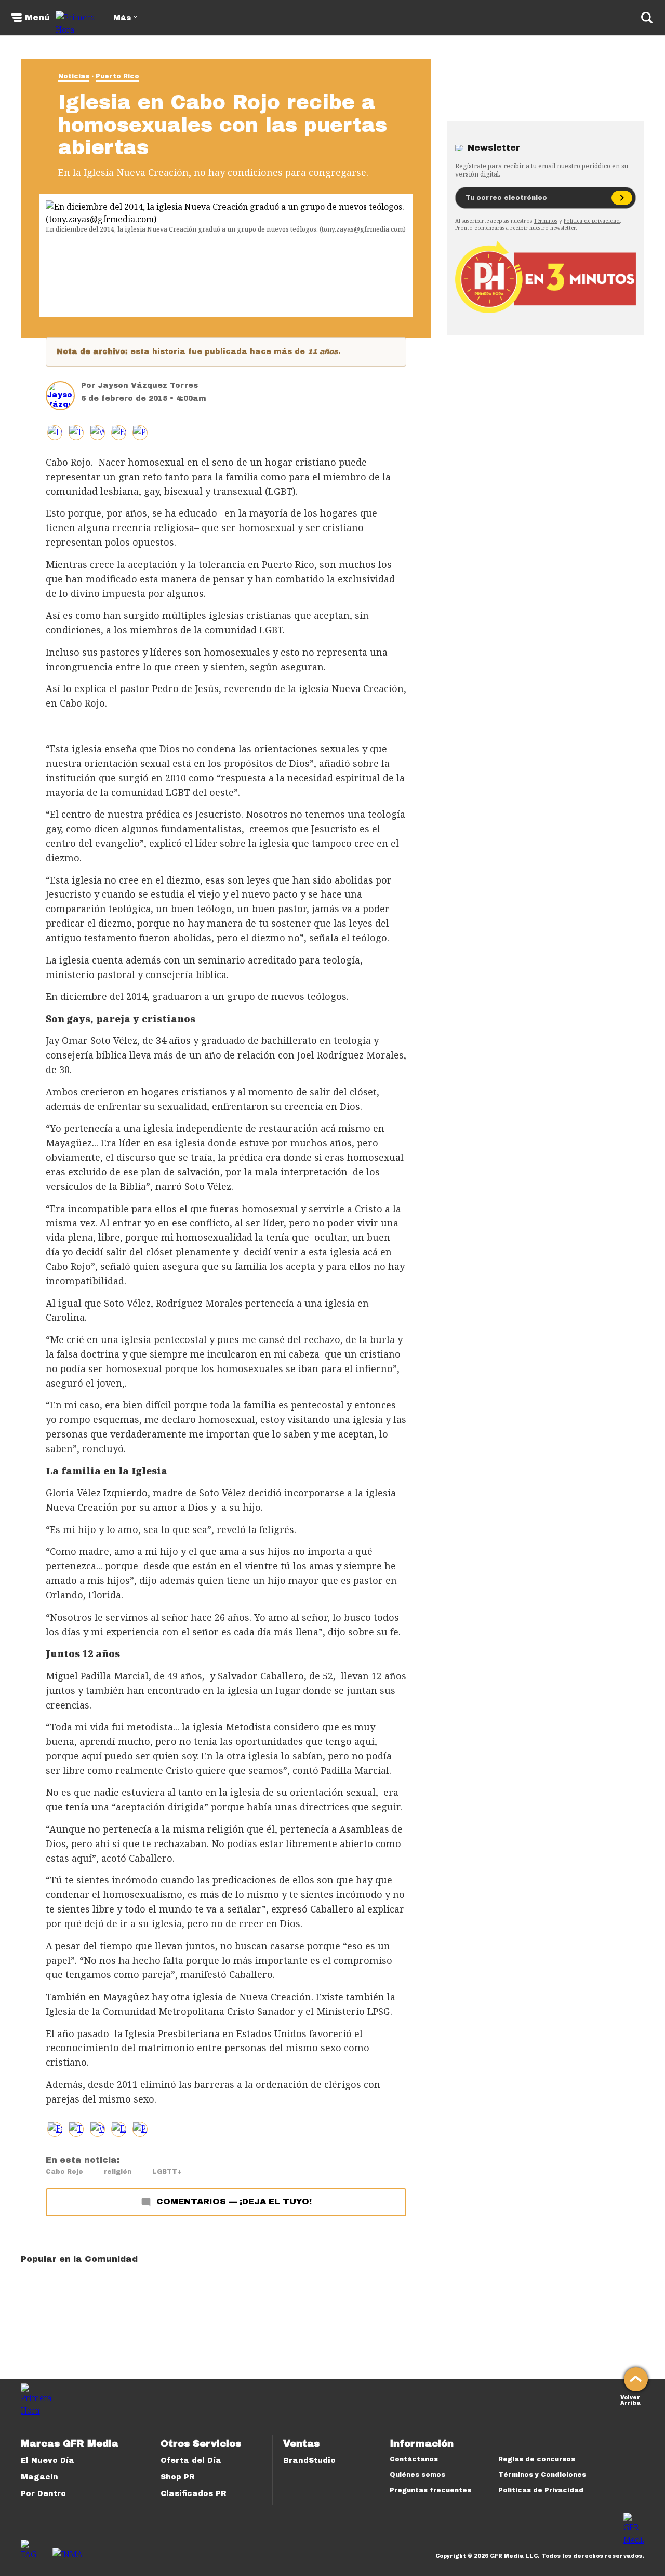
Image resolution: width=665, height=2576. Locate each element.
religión (118, 2172)
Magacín (39, 2477)
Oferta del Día (191, 2460)
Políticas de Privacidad (541, 2490)
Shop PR (178, 2477)
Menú (37, 18)
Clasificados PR (194, 2494)
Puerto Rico (117, 76)
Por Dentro (43, 2494)
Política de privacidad (592, 221)
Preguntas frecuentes (430, 2490)
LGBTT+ (167, 2172)
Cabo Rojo (64, 2172)
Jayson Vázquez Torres (148, 385)
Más (122, 18)
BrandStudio (309, 2460)
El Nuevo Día (48, 2460)
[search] (647, 18)
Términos (546, 221)
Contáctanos (414, 2459)
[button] (76, 433)
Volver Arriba (630, 2399)
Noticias (74, 76)
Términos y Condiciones (542, 2475)
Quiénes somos (417, 2475)
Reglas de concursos (537, 2459)
